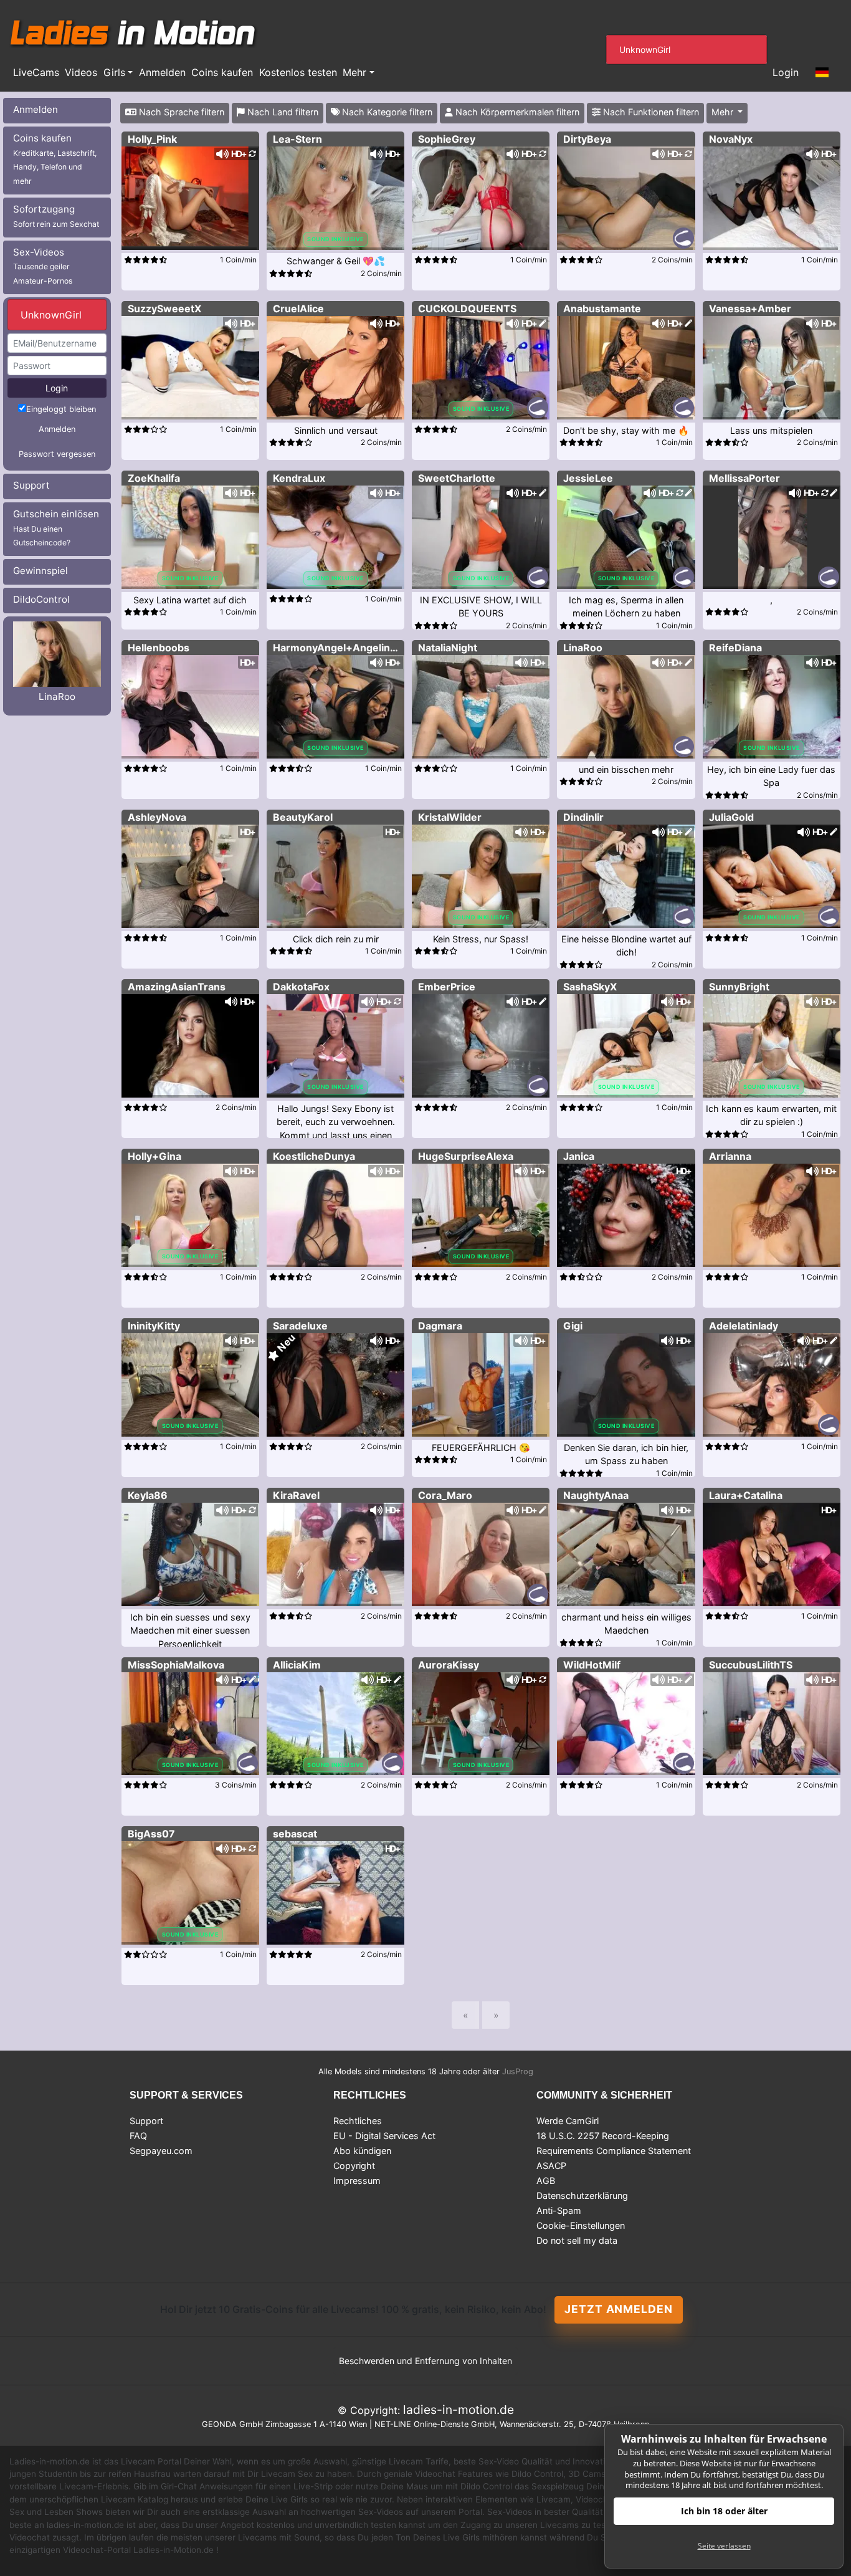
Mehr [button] (724, 112)
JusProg (518, 2071)
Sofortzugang (56, 216)
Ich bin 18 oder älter (724, 2511)
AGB (546, 2181)
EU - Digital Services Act (384, 2136)
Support (31, 485)
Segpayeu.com (161, 2151)
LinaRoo (57, 697)
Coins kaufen (222, 72)
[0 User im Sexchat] (190, 197)
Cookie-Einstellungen (581, 2225)
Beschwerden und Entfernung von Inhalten (425, 2361)
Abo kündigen (362, 2151)
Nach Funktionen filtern (650, 112)
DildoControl (41, 599)
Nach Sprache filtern (180, 112)
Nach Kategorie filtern (386, 112)
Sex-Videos (43, 266)
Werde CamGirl (568, 2121)
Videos (81, 72)
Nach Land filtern (282, 112)
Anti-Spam (559, 2210)
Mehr (354, 72)
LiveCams (36, 72)
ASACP (551, 2166)
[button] (822, 73)
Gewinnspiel (40, 571)
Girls (114, 72)
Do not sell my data (577, 2240)
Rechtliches (358, 2121)
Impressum (357, 2181)
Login (786, 72)
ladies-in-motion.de (459, 2410)
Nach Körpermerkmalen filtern (516, 112)
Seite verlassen (724, 2546)
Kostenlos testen (298, 72)
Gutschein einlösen (56, 528)
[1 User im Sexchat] (481, 197)
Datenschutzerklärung (582, 2195)
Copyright (354, 2166)
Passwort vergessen (57, 454)
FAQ (138, 2136)
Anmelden (162, 72)
